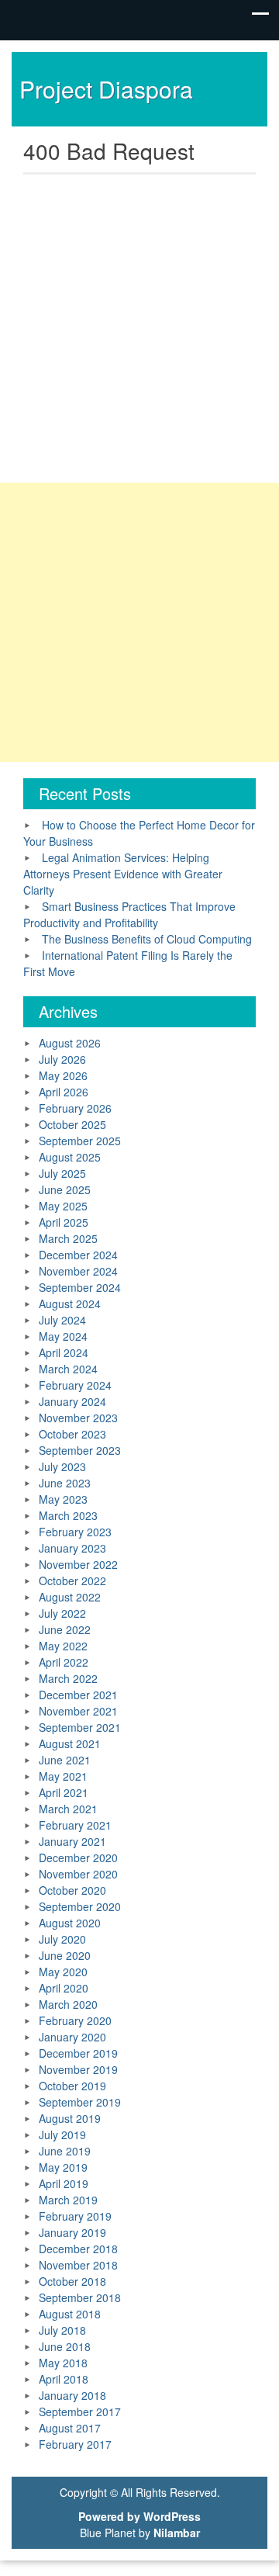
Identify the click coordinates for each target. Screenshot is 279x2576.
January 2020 (72, 2037)
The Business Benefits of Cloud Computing (147, 939)
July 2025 (62, 1173)
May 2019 (63, 2167)
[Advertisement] (139, 324)
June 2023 (65, 1483)
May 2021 (63, 1776)
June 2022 (65, 1629)
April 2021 (64, 1792)
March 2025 (68, 1238)
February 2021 (75, 1825)
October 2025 (72, 1124)
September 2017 (80, 2412)
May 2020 (63, 1972)
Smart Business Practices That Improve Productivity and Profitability (129, 914)
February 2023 (75, 1532)
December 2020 (78, 1858)
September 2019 (80, 2102)
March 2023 (68, 1515)
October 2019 (72, 2086)
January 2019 (72, 2232)
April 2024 (64, 1352)
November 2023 (78, 1418)
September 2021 (80, 1727)
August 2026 (70, 1043)
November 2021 (78, 1711)
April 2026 (64, 1092)
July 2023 (62, 1466)
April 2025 (64, 1222)
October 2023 (72, 1434)
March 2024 (68, 1369)
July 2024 (62, 1320)
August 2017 (70, 2428)
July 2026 (62, 1059)
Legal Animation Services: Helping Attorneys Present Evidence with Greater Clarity (123, 874)
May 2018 (63, 2363)
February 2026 (75, 1108)
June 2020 (65, 1955)
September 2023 (80, 1450)
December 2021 (78, 1695)
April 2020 (64, 1988)
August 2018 (70, 2314)
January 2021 (72, 1841)
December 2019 (78, 2053)
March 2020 (68, 2004)
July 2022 (62, 1613)
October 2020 (72, 1890)
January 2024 (72, 1401)
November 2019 (78, 2069)
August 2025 (70, 1157)
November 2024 (78, 1271)
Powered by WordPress (139, 2516)
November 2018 (78, 2265)
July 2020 (62, 1939)
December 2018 (78, 2249)
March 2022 (68, 1678)
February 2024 (75, 1385)
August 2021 (70, 1743)
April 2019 (64, 2183)
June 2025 (65, 1189)
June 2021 (65, 1760)
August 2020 (70, 1923)
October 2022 (72, 1581)
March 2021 (68, 1809)
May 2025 (63, 1206)
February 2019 (75, 2216)
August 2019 (70, 2118)
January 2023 (72, 1548)
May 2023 (63, 1499)
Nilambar (177, 2533)
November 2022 (78, 1564)
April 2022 (64, 1662)
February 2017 (75, 2444)
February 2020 (75, 2020)
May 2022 (63, 1646)
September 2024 (80, 1287)
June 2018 (65, 2346)
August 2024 (70, 1304)
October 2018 (72, 2281)
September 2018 (80, 2297)
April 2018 (64, 2379)
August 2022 (70, 1597)
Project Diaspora (106, 89)
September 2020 (80, 1906)
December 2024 (78, 1255)
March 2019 (68, 2200)
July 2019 (62, 2135)
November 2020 (78, 1874)
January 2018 (72, 2395)
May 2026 (63, 1075)
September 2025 (80, 1141)
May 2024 (63, 1336)
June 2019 (65, 2151)
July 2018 (62, 2330)
